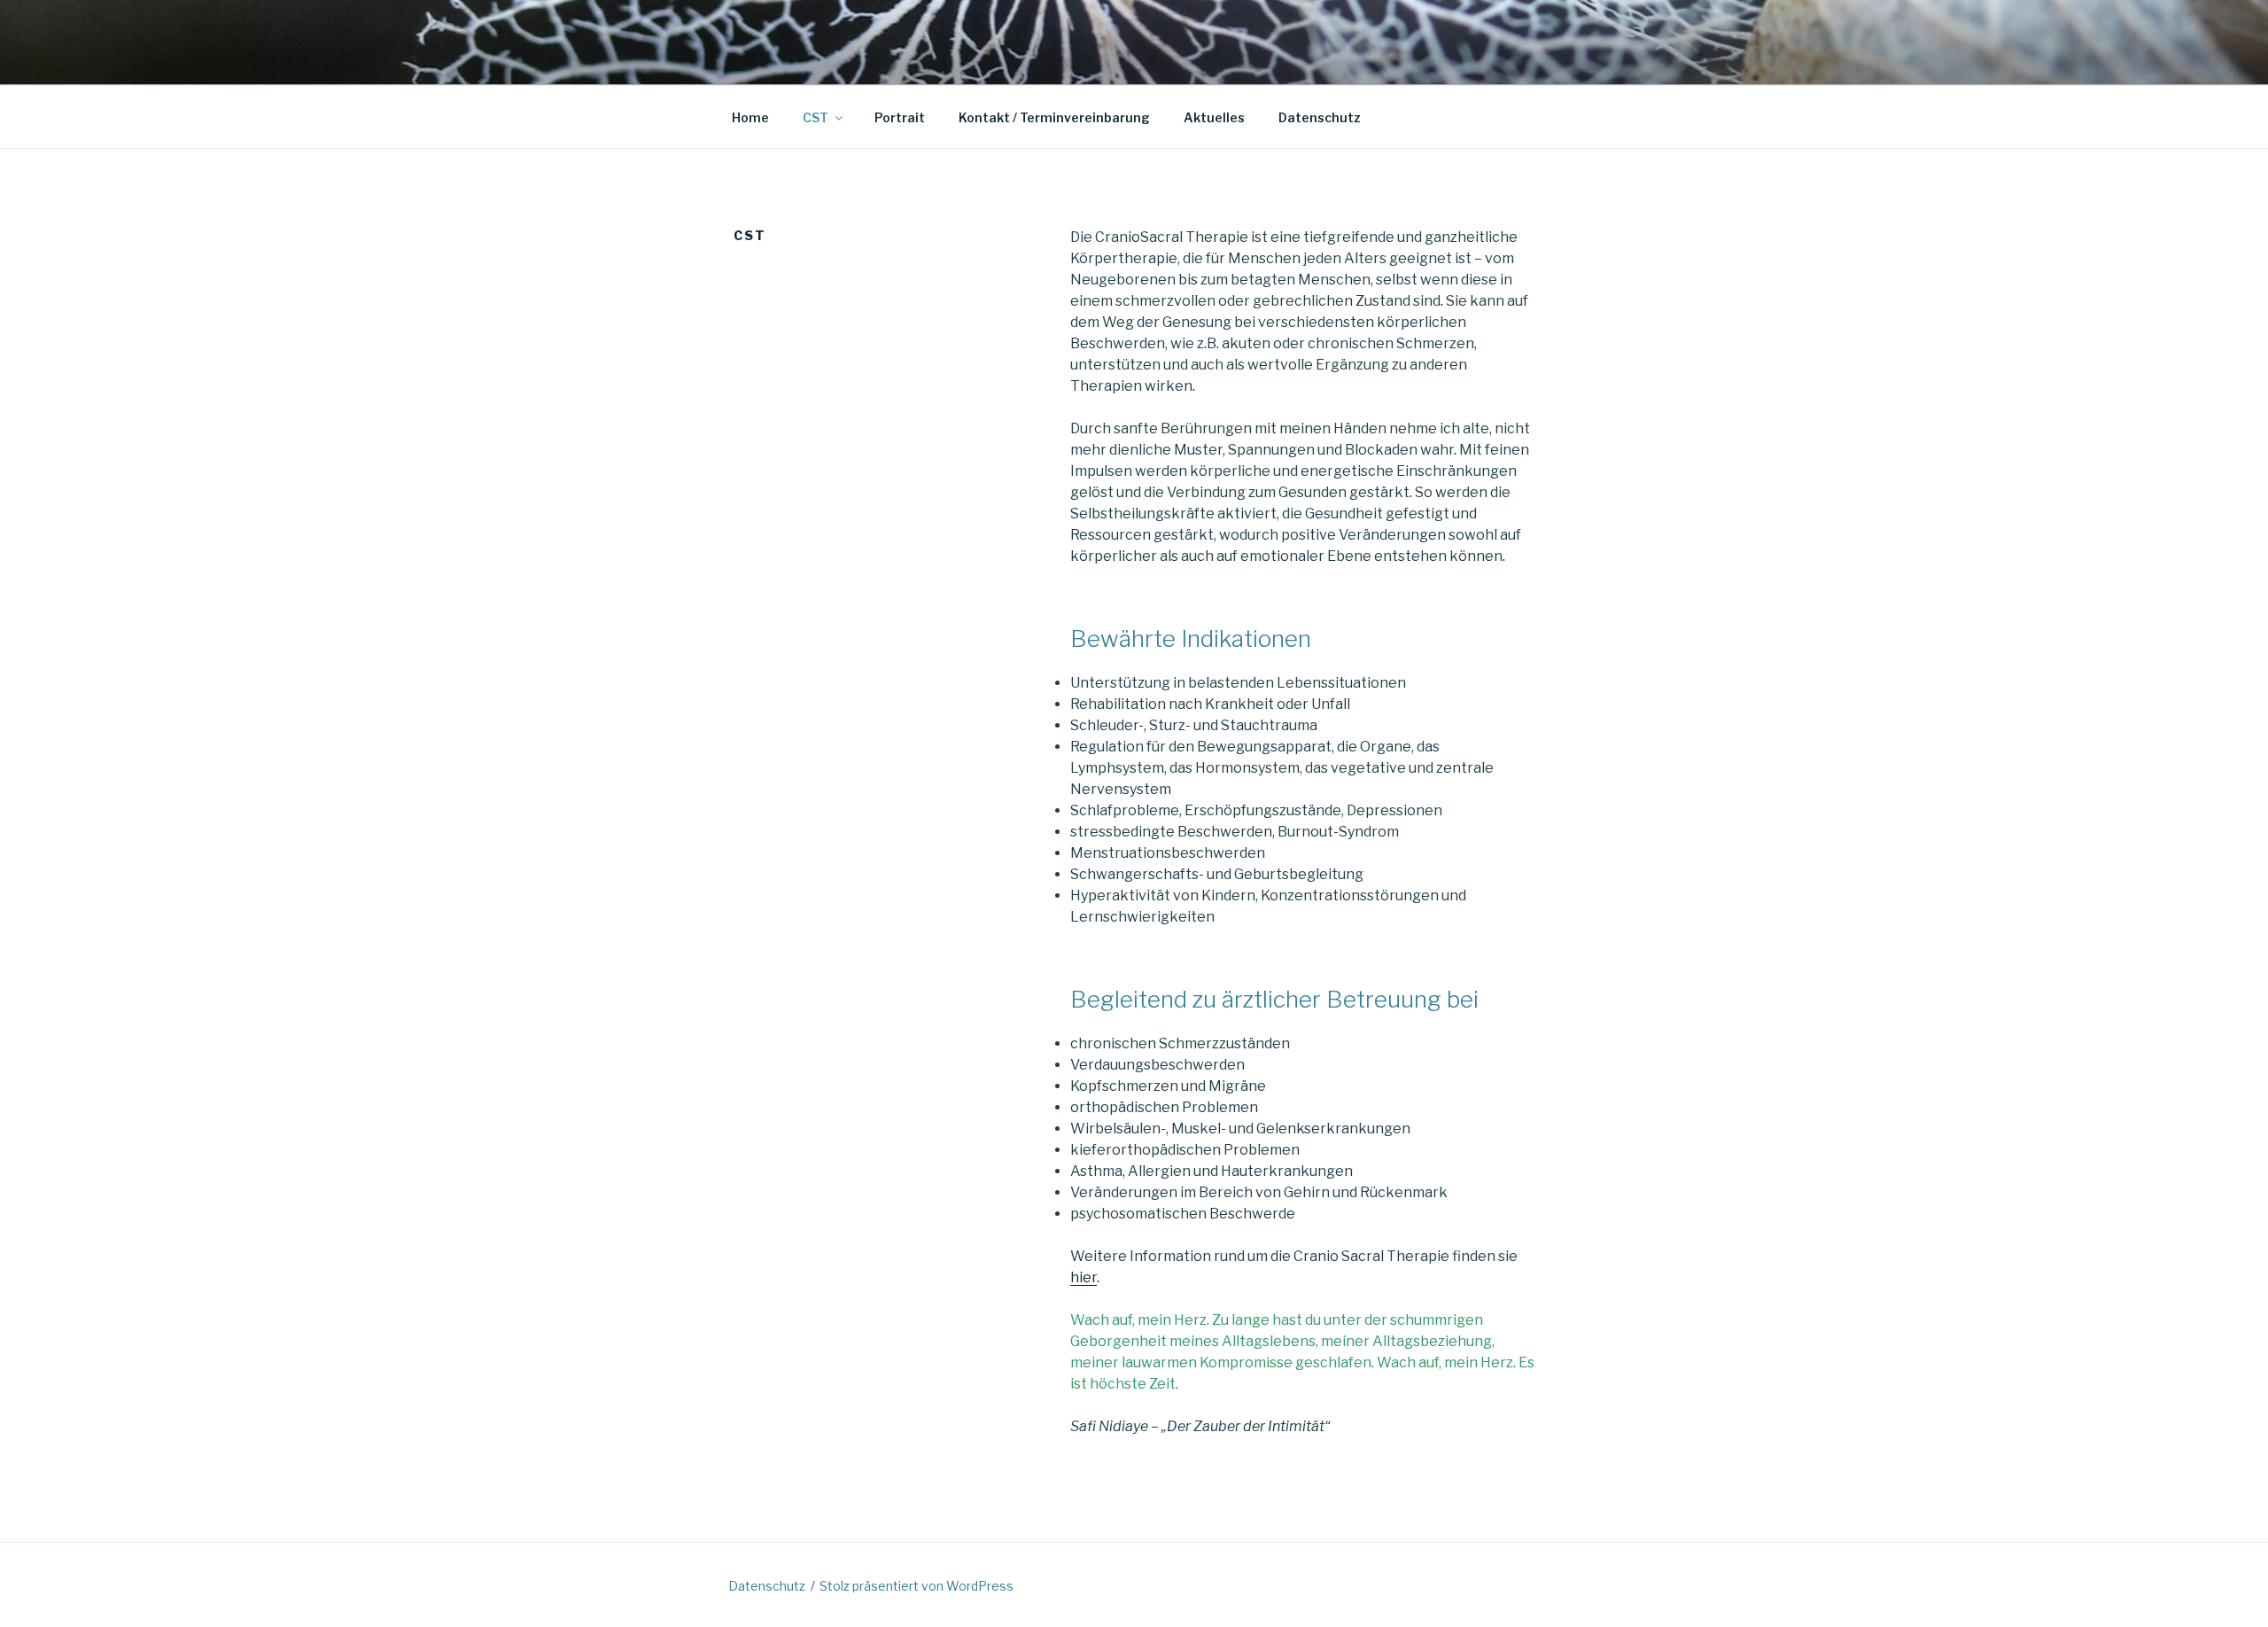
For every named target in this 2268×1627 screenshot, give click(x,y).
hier (1084, 1277)
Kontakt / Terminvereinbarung (1054, 117)
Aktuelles (1214, 117)
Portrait (900, 117)
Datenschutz (1320, 117)
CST (816, 117)
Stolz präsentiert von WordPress (917, 1586)
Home (750, 117)
